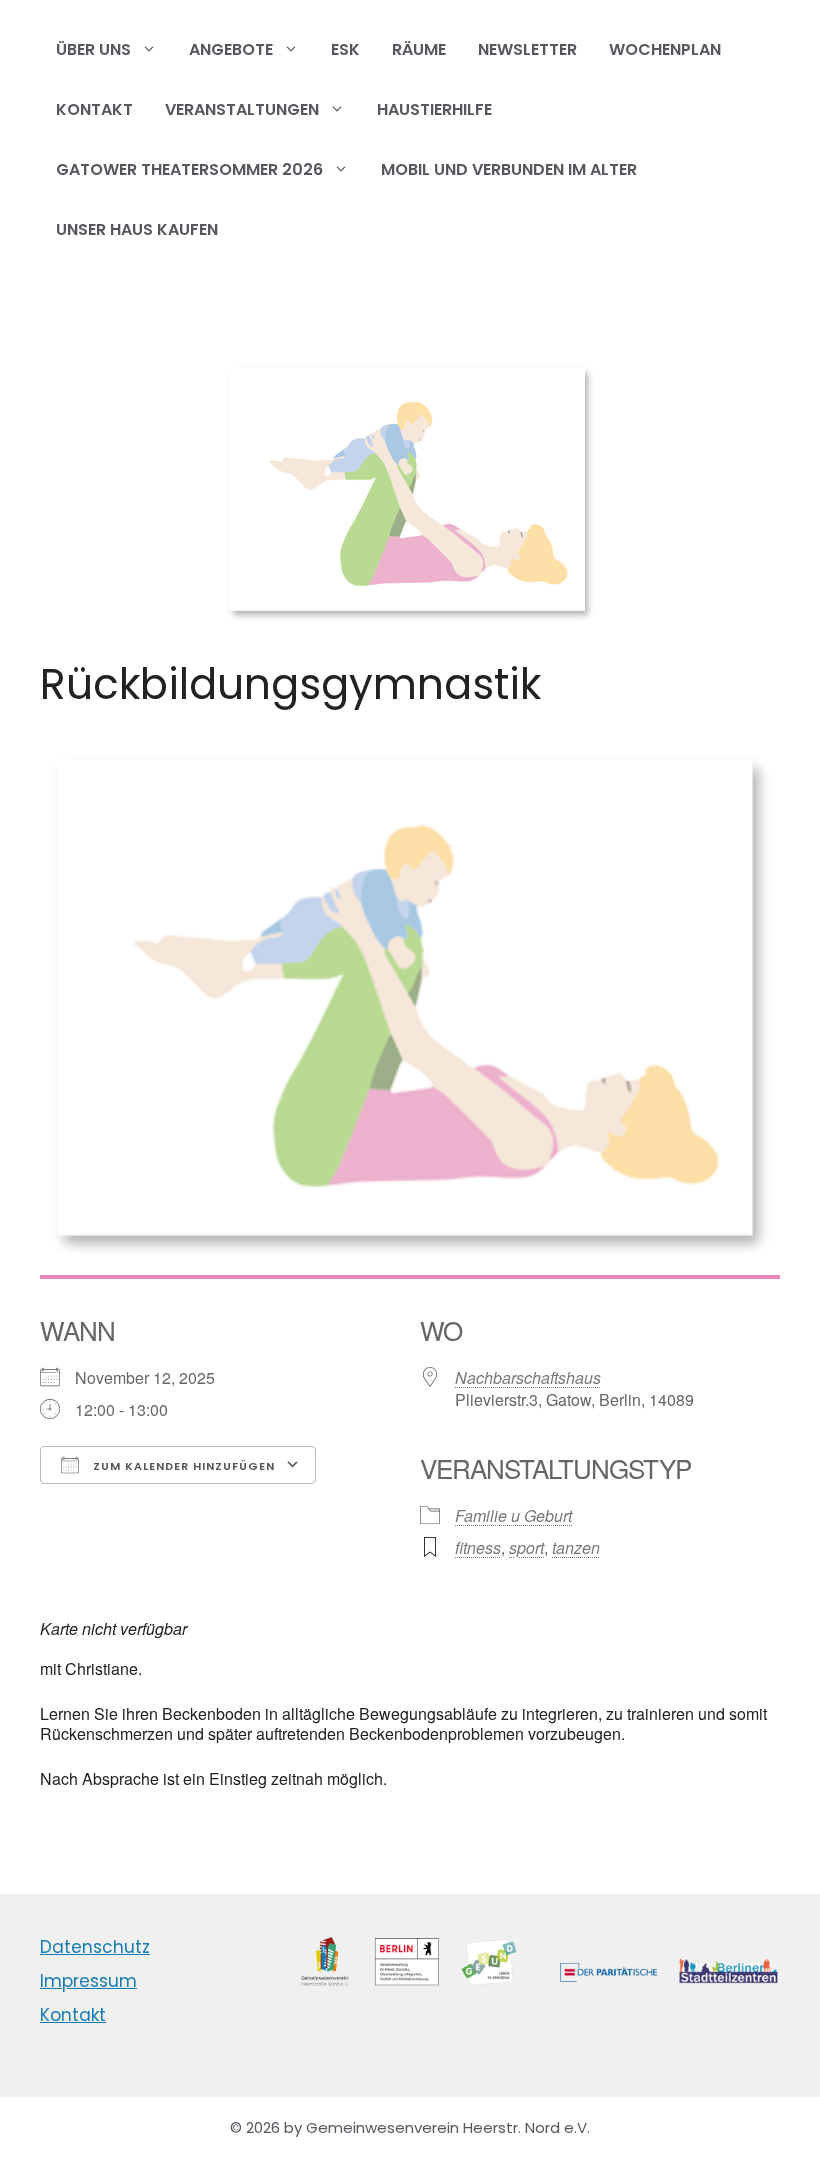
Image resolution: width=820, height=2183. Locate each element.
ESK (345, 49)
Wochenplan (665, 49)
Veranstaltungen (242, 109)
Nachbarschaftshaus (528, 1377)
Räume (419, 49)
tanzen (576, 1547)
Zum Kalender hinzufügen (182, 1466)
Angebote (231, 49)
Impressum (88, 1981)
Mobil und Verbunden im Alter (509, 169)
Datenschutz (95, 1947)
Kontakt (94, 109)
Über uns (93, 49)
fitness (478, 1547)
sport (526, 1547)
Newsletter (527, 49)
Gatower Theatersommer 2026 (189, 169)
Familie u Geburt (513, 1515)
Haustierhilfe (434, 109)
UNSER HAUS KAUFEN (137, 229)
